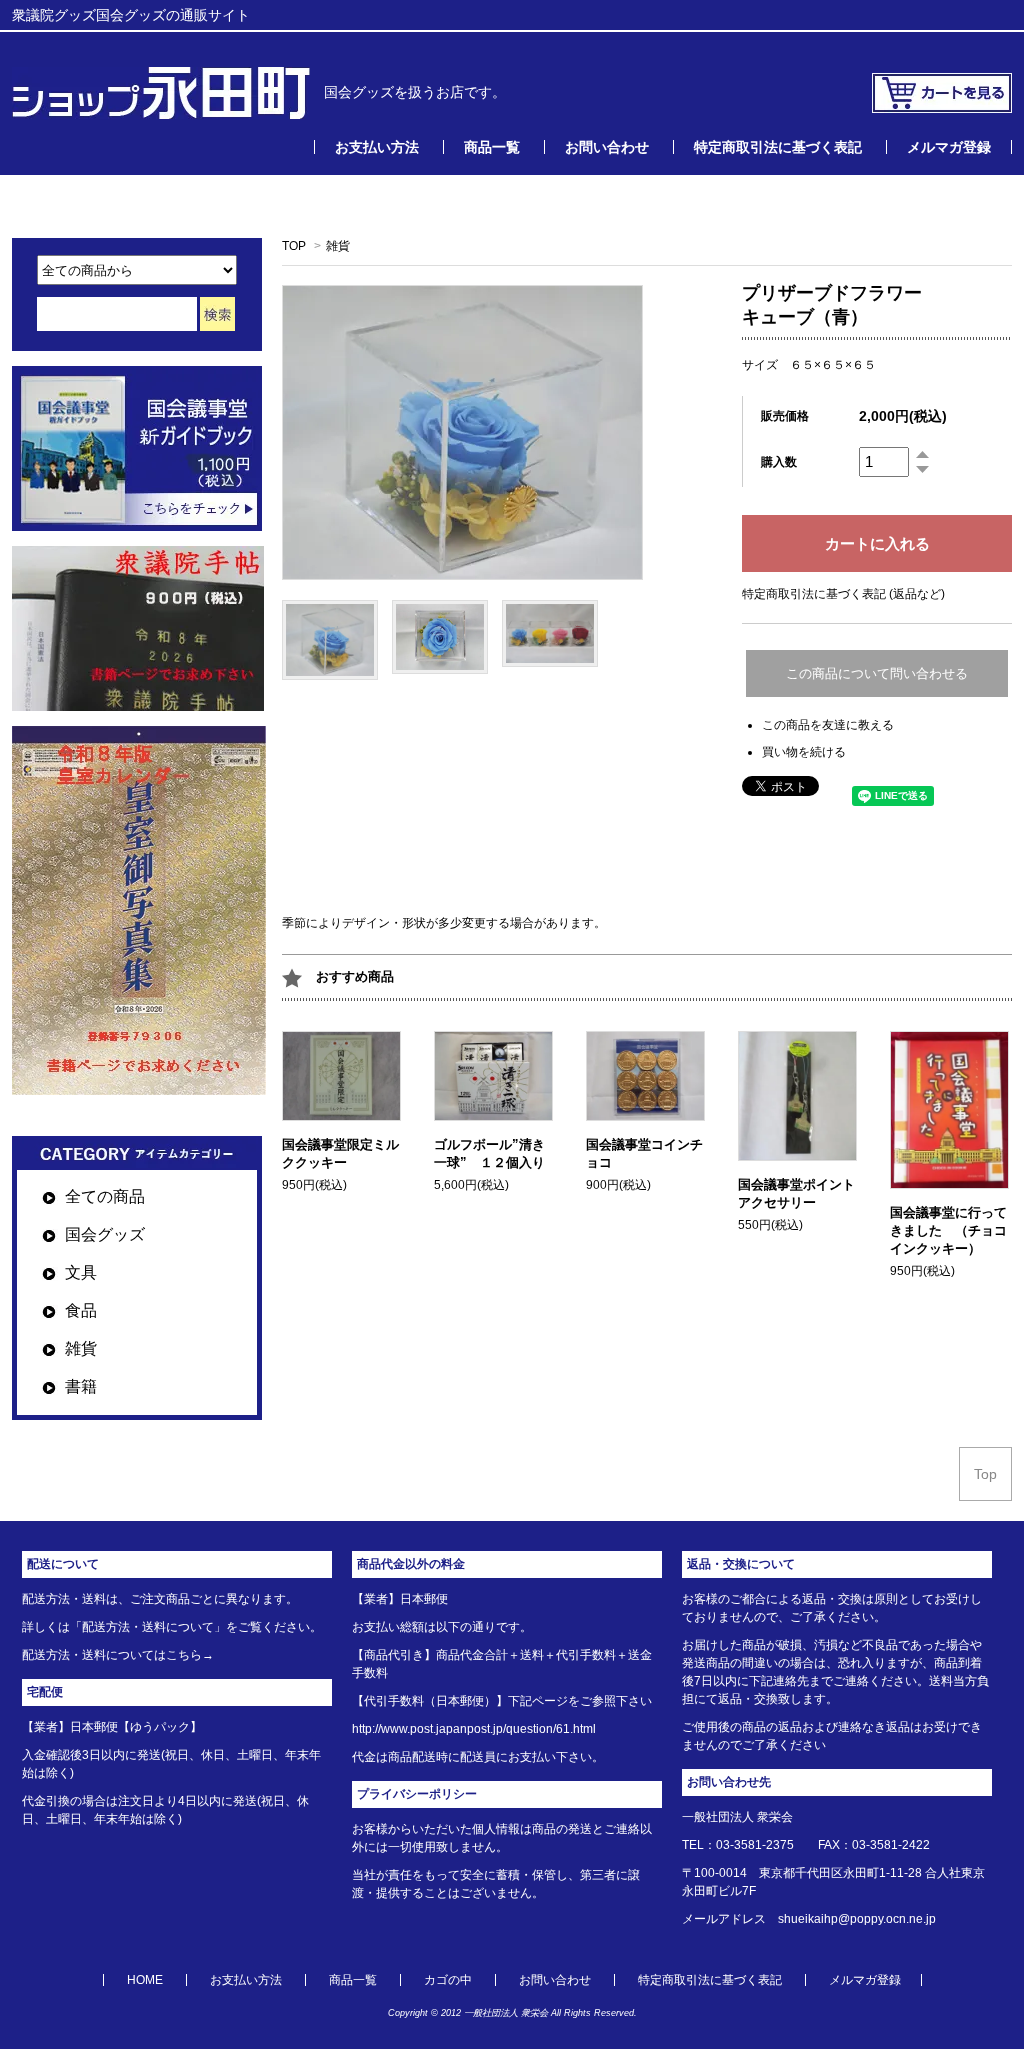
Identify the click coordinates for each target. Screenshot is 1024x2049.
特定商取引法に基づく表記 (778, 147)
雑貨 (338, 246)
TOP (294, 246)
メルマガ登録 (949, 147)
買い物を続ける (804, 752)
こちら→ (190, 1655)
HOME (145, 1980)
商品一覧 (492, 147)
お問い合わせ (607, 147)
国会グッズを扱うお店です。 (408, 92)
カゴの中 (448, 1980)
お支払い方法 (377, 147)
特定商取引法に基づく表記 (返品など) (843, 594)
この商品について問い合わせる (877, 673)
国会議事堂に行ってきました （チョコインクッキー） (948, 1230)
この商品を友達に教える (828, 725)
